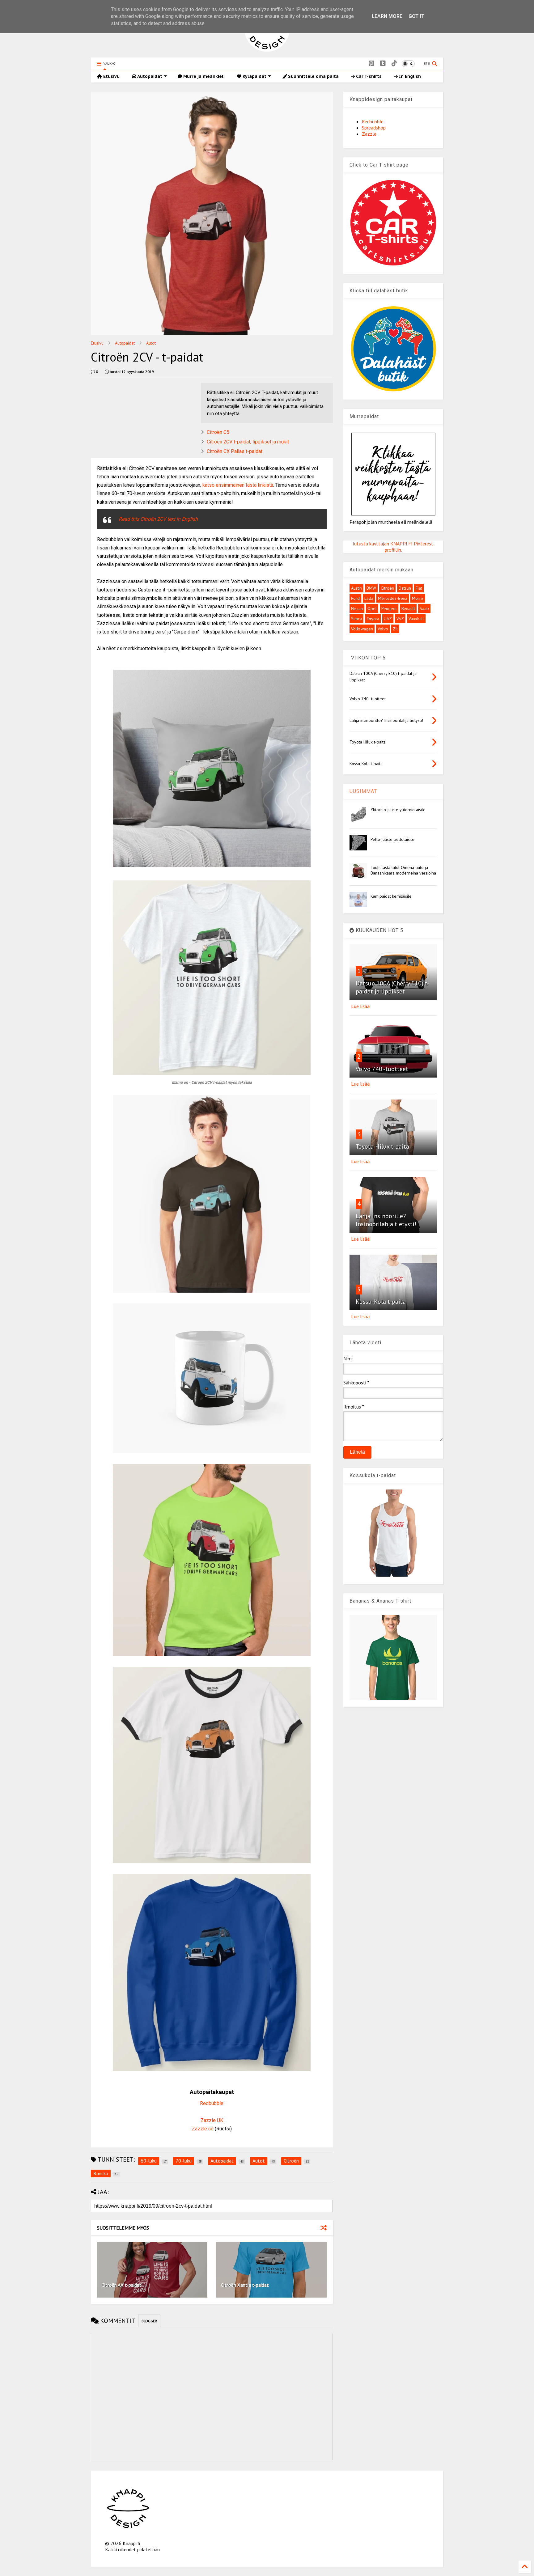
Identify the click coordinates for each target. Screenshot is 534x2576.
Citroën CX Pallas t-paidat (235, 451)
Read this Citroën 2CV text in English (158, 519)
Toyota (373, 619)
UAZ (388, 619)
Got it (417, 16)
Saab (424, 608)
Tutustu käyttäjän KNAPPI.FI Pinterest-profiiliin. (393, 547)
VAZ (400, 619)
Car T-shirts (368, 76)
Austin (356, 588)
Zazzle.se (203, 2129)
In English (409, 76)
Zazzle (369, 134)
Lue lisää (360, 1006)
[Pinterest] (371, 64)
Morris (418, 598)
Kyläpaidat (254, 76)
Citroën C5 (218, 432)
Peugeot (389, 608)
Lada (369, 598)
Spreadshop (374, 128)
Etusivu (111, 76)
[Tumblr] (383, 64)
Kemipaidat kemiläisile (391, 896)
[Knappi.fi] (267, 50)
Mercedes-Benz (393, 598)
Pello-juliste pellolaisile (392, 839)
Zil (395, 629)
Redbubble (212, 2103)
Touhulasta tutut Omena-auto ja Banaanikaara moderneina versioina (403, 870)
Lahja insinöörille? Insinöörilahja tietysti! (386, 1220)
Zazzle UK (212, 2120)
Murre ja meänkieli (203, 76)
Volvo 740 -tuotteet (382, 1069)
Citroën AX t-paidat (122, 2285)
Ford (355, 598)
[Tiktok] (394, 64)
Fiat (419, 588)
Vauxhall (416, 619)
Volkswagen (362, 629)
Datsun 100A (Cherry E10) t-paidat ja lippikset (392, 987)
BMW (371, 588)
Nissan (357, 608)
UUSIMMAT (363, 791)
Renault (408, 608)
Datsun (405, 588)
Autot (151, 343)
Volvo (383, 629)
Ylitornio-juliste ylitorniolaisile (398, 810)
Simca (356, 619)
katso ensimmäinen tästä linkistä (238, 485)
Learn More (387, 16)
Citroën (387, 588)
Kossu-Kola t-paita (381, 1302)
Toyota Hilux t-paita (382, 1146)
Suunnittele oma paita (313, 76)
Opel (372, 608)
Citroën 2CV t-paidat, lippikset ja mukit (248, 442)
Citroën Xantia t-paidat (245, 2285)
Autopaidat (149, 76)
